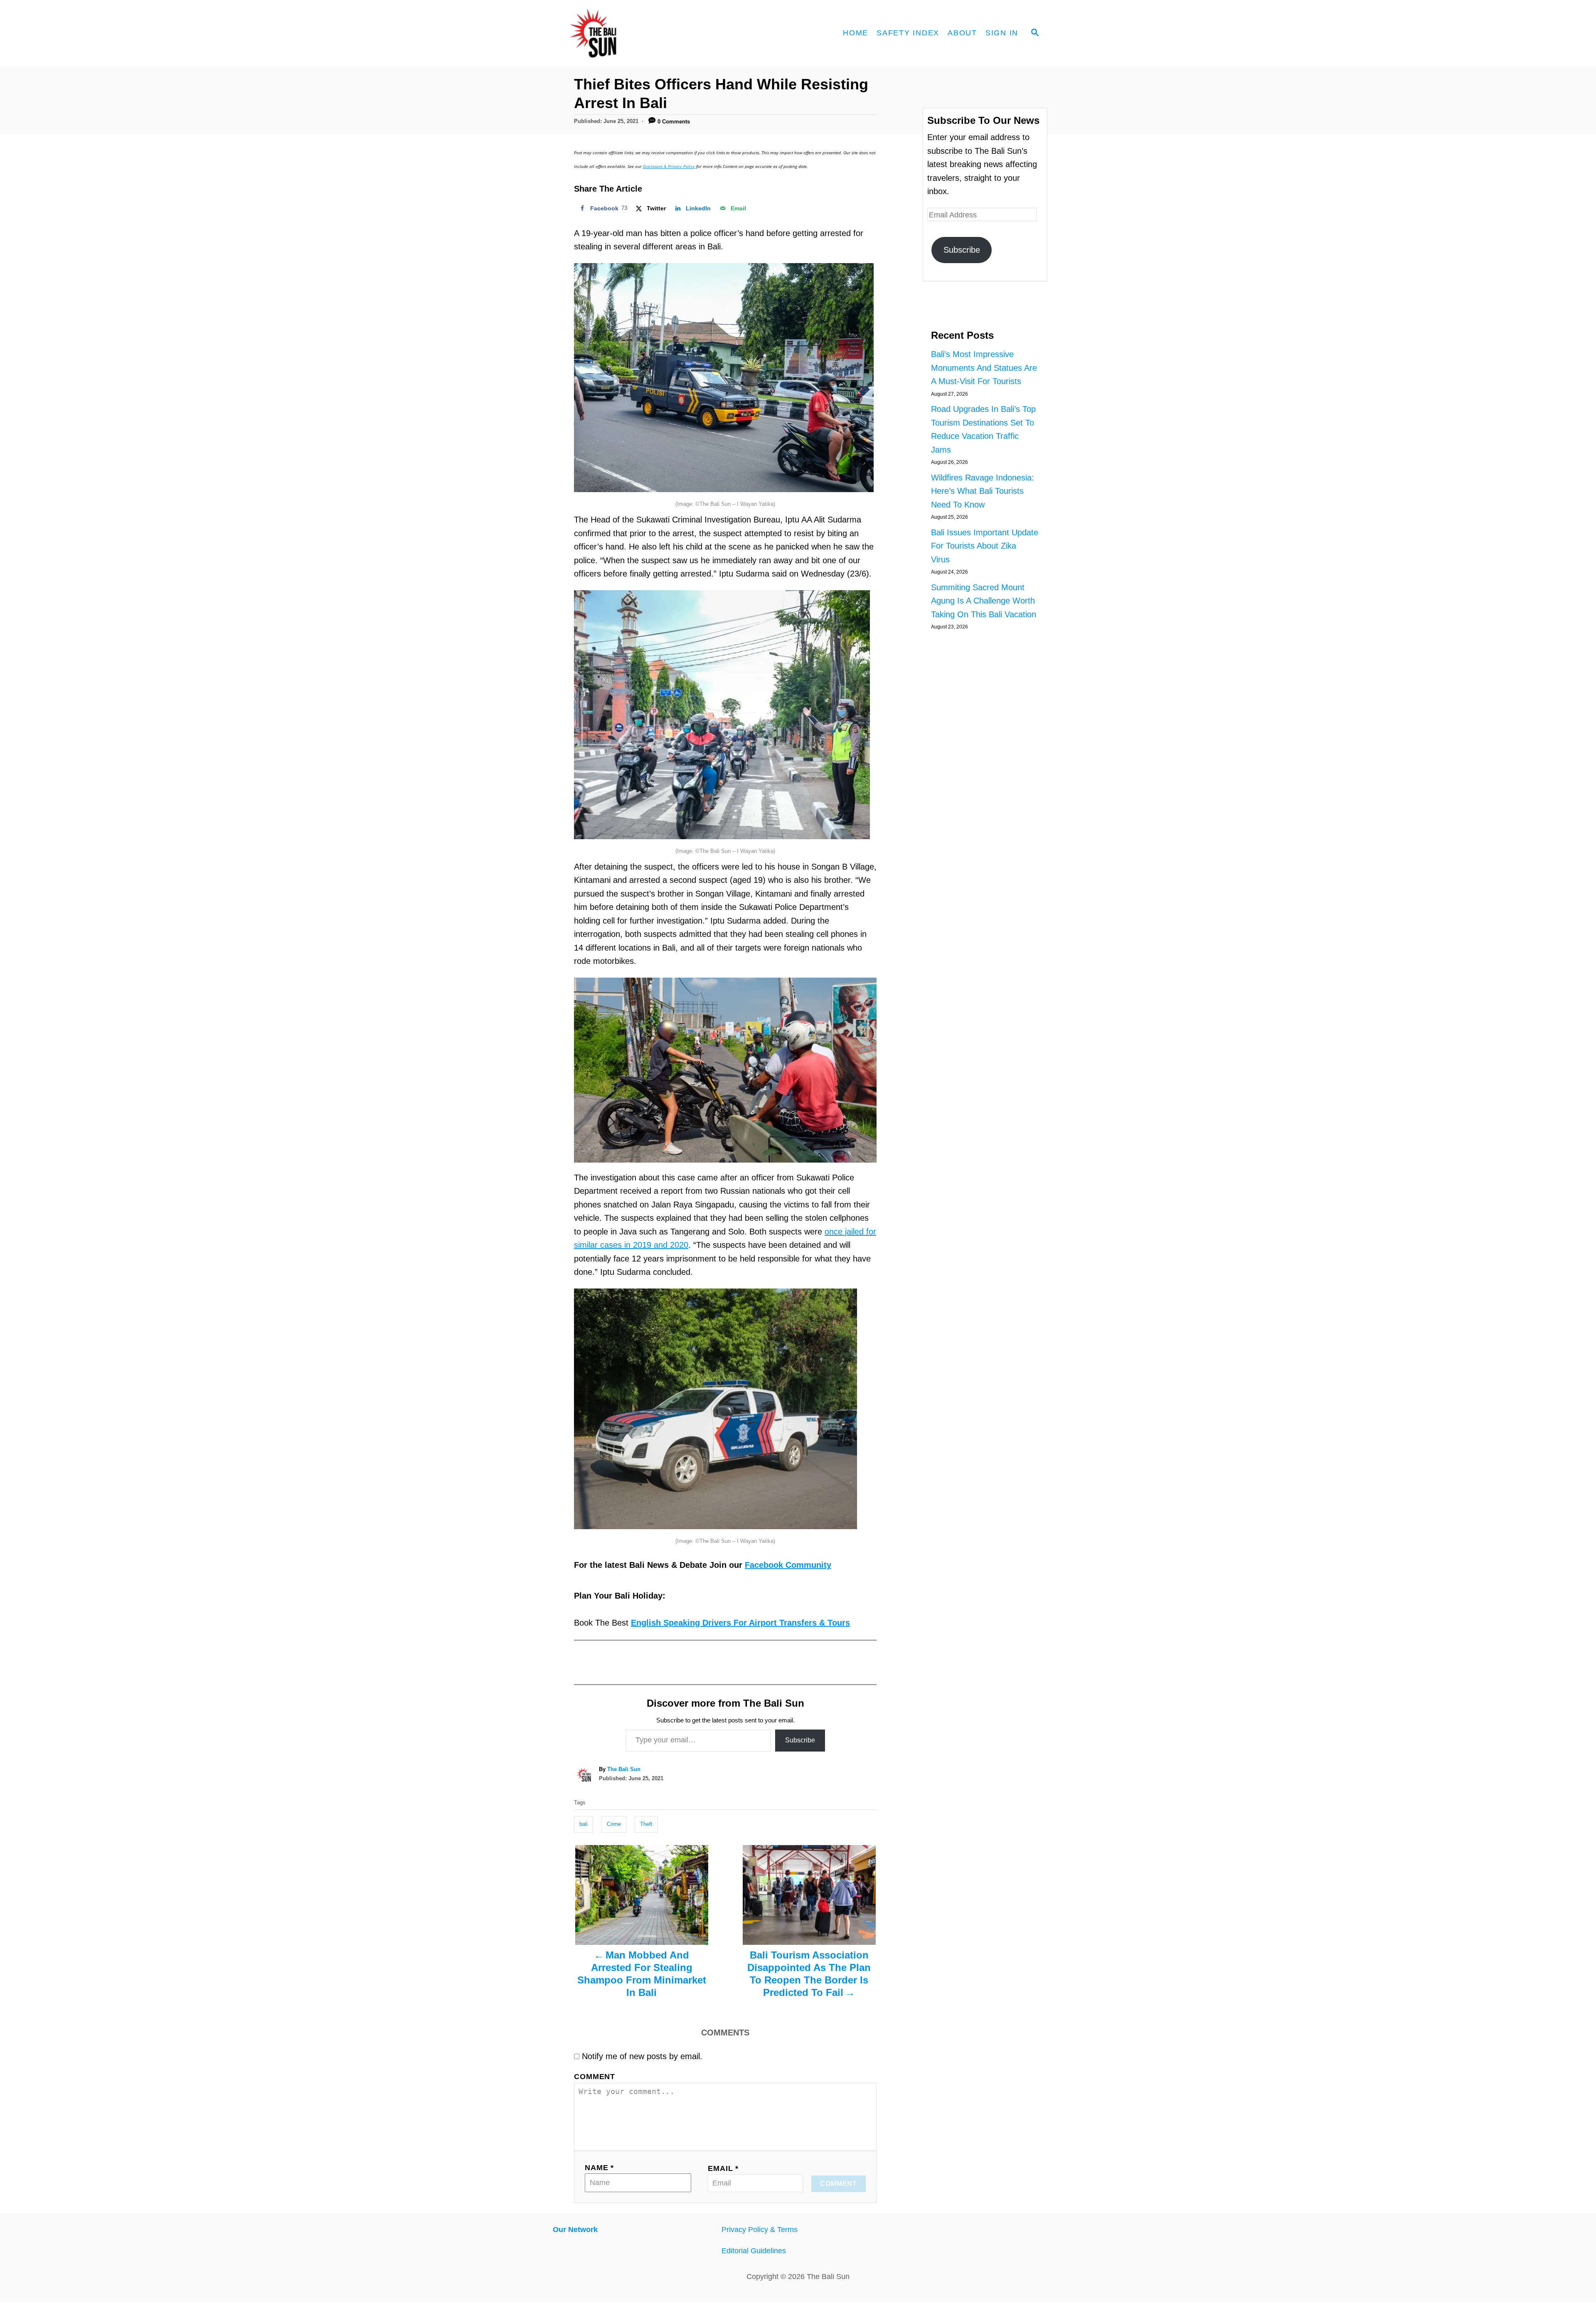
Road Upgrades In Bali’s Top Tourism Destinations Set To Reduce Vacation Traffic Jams (983, 429)
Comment (595, 2077)
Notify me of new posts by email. (642, 2056)
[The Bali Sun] (623, 33)
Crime (614, 1824)
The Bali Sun (624, 1769)
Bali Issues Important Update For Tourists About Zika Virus (985, 546)
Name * (599, 2168)
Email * (723, 2168)
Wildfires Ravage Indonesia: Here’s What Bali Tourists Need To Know (983, 491)
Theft (646, 1824)
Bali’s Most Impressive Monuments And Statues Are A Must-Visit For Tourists (984, 368)
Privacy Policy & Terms (760, 2230)
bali (584, 1824)
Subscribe (800, 1740)
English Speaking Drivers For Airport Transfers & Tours (740, 1623)
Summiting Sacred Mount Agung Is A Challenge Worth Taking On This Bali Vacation (984, 601)
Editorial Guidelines (754, 2251)
